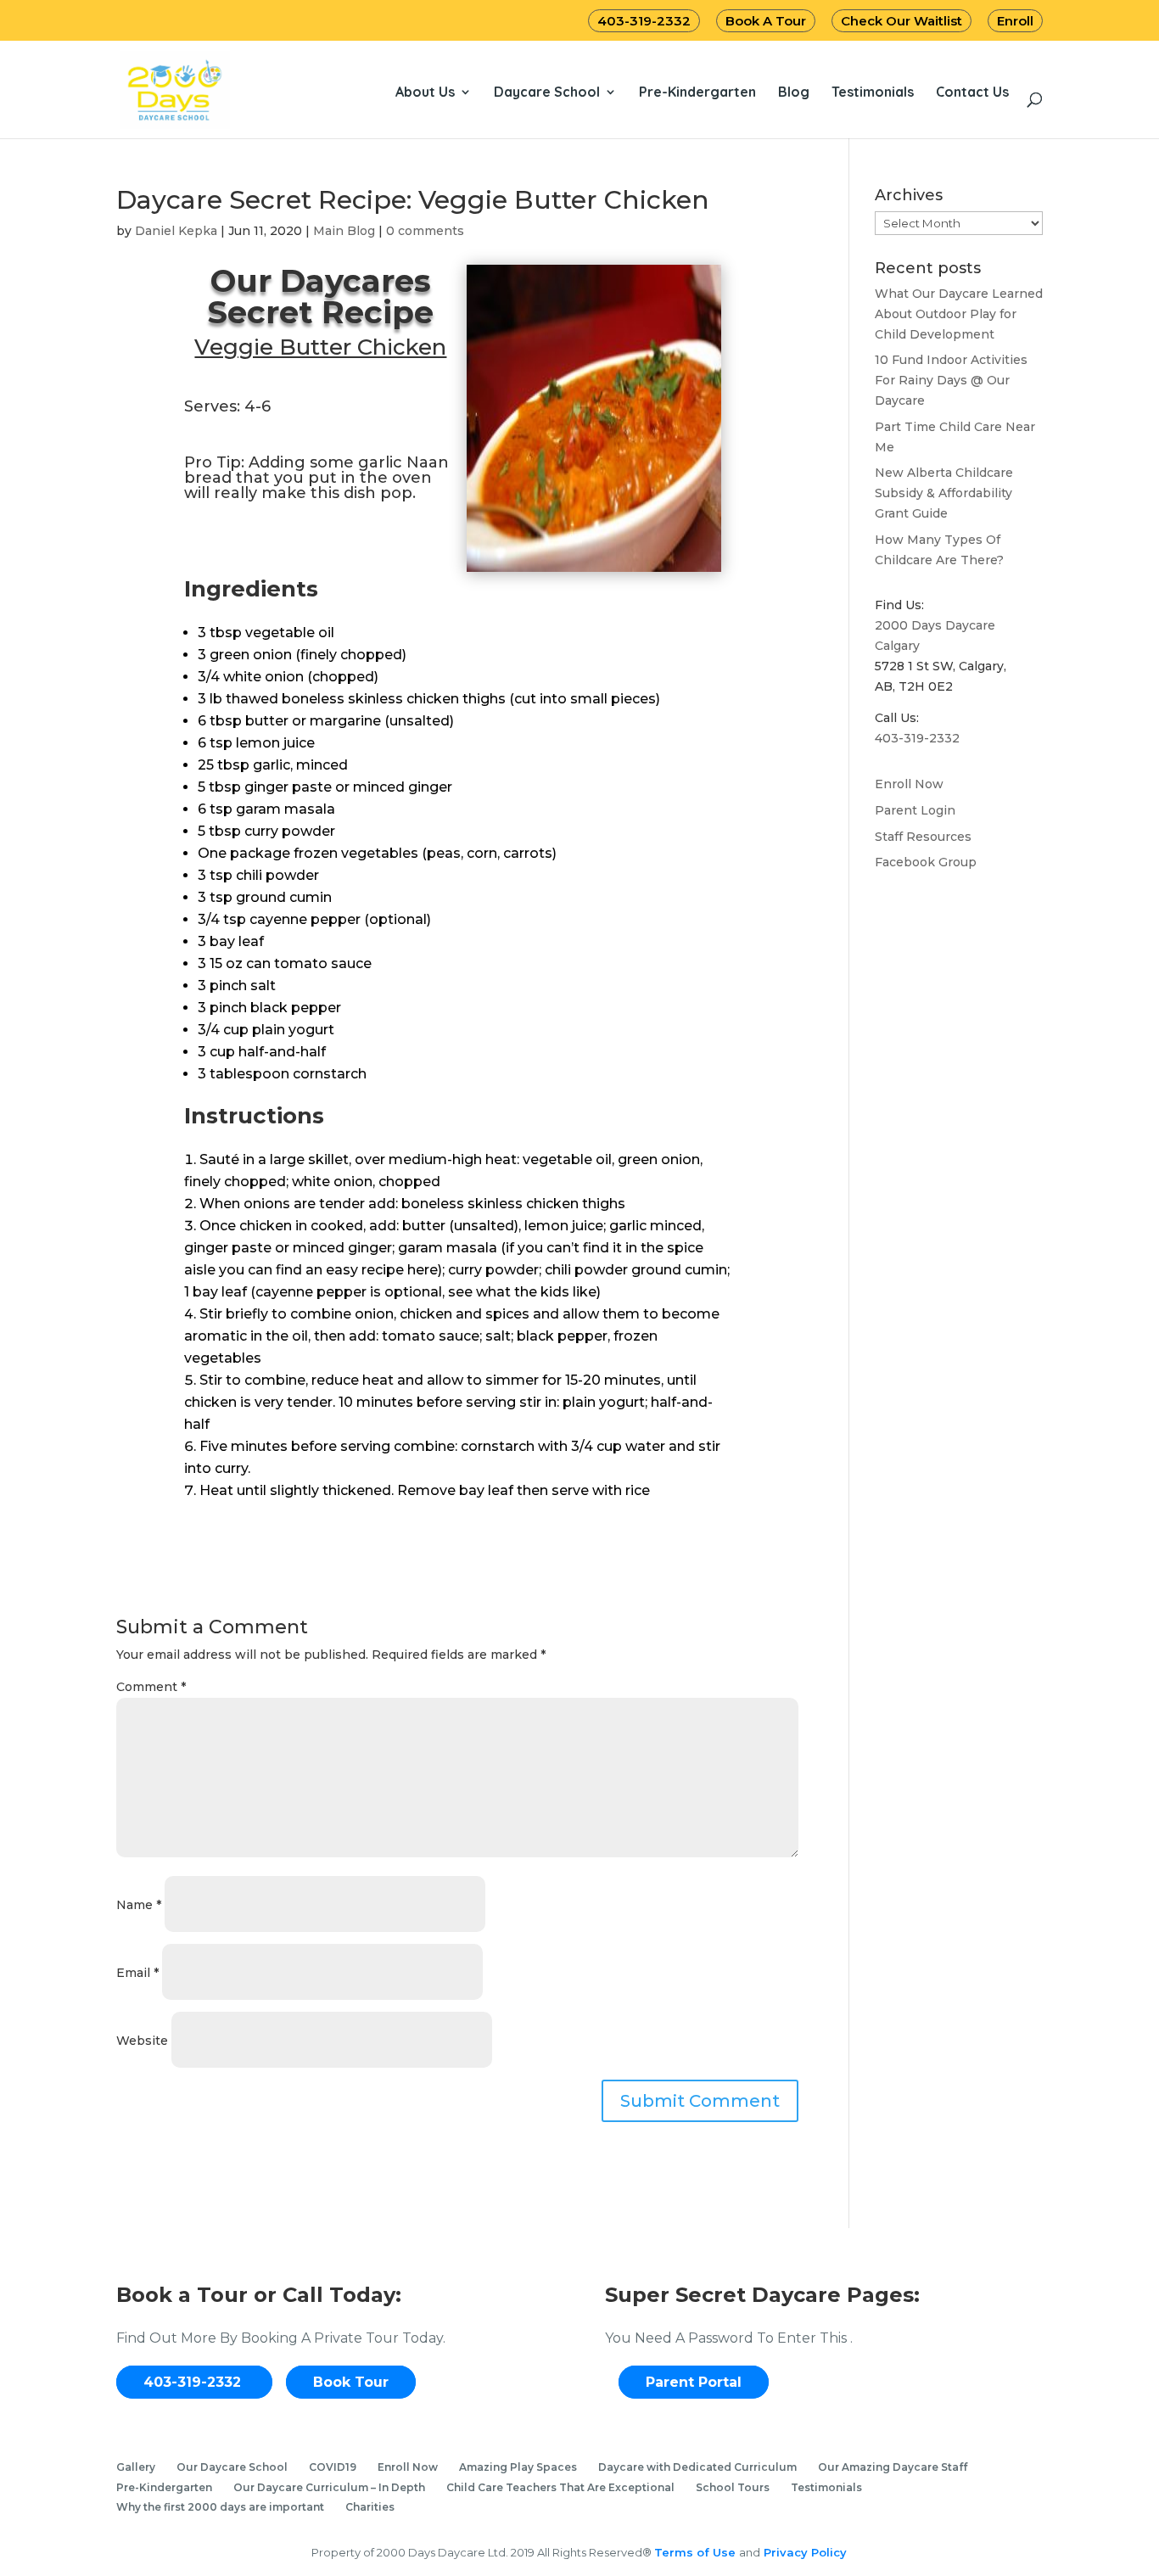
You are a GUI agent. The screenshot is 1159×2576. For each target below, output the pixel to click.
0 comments (425, 231)
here (423, 1270)
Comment (151, 1687)
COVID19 (333, 2467)
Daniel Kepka (176, 231)
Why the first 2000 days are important (220, 2507)
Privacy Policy (803, 2552)
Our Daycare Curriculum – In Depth (329, 2487)
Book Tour (351, 2382)
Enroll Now (909, 784)
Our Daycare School (232, 2467)
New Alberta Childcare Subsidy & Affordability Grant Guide (944, 493)
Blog (794, 92)
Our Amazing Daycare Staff (893, 2467)
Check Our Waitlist (901, 21)
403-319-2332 (644, 21)
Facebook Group (926, 862)
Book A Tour (766, 21)
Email (137, 1973)
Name (139, 1905)
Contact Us (972, 92)
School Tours (733, 2487)
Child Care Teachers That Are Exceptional (560, 2487)
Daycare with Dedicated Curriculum (697, 2467)
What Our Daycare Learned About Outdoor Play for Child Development (959, 314)
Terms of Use (697, 2552)
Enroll (1015, 21)
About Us (425, 92)
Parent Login (915, 810)
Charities (370, 2507)
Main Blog (344, 231)
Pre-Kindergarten (697, 92)
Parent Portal (694, 2382)
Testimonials (873, 92)
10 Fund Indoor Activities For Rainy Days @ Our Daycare (951, 380)
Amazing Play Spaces (518, 2467)
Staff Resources (923, 837)
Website (142, 2041)
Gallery (136, 2467)
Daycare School (547, 92)
